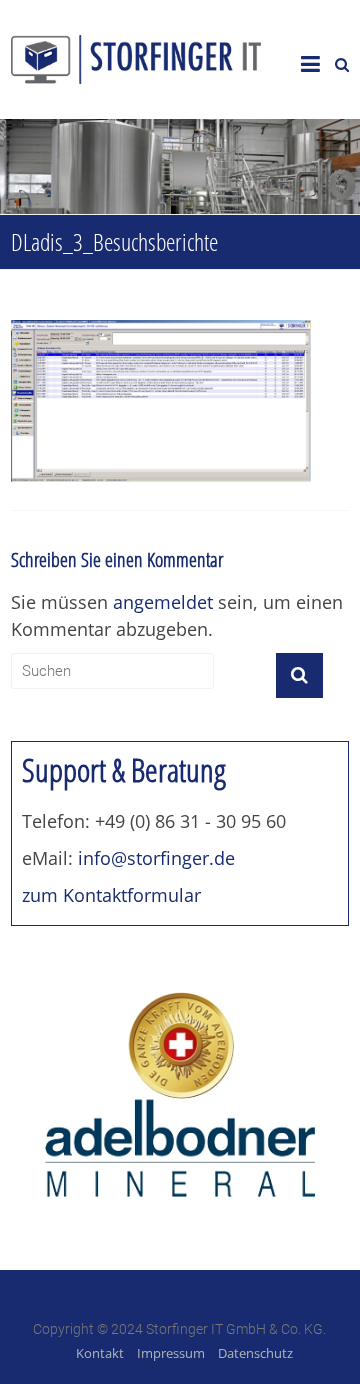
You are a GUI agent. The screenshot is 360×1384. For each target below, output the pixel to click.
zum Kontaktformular (111, 895)
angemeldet (163, 602)
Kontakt (100, 1353)
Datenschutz (255, 1353)
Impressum (171, 1353)
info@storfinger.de (156, 858)
